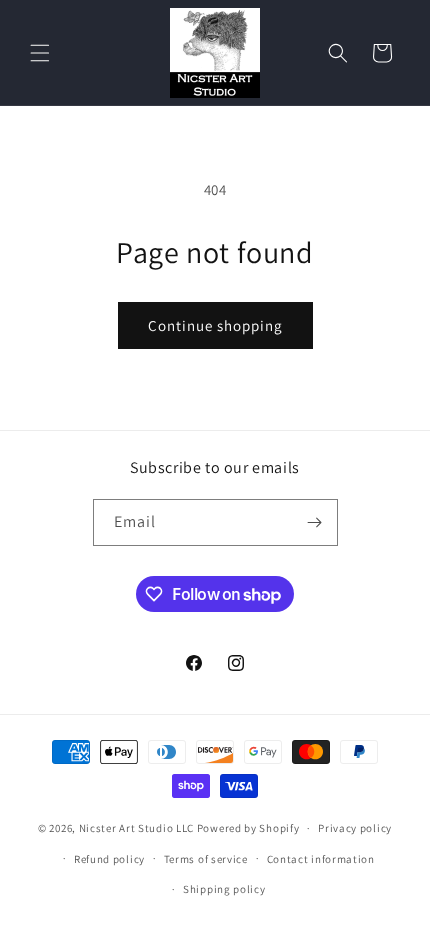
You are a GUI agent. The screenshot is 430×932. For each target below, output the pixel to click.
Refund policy (109, 859)
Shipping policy (224, 889)
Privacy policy (355, 828)
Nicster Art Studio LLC (136, 828)
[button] (40, 53)
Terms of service (206, 859)
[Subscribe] (315, 522)
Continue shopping (215, 325)
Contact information (321, 859)
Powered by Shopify (248, 828)
